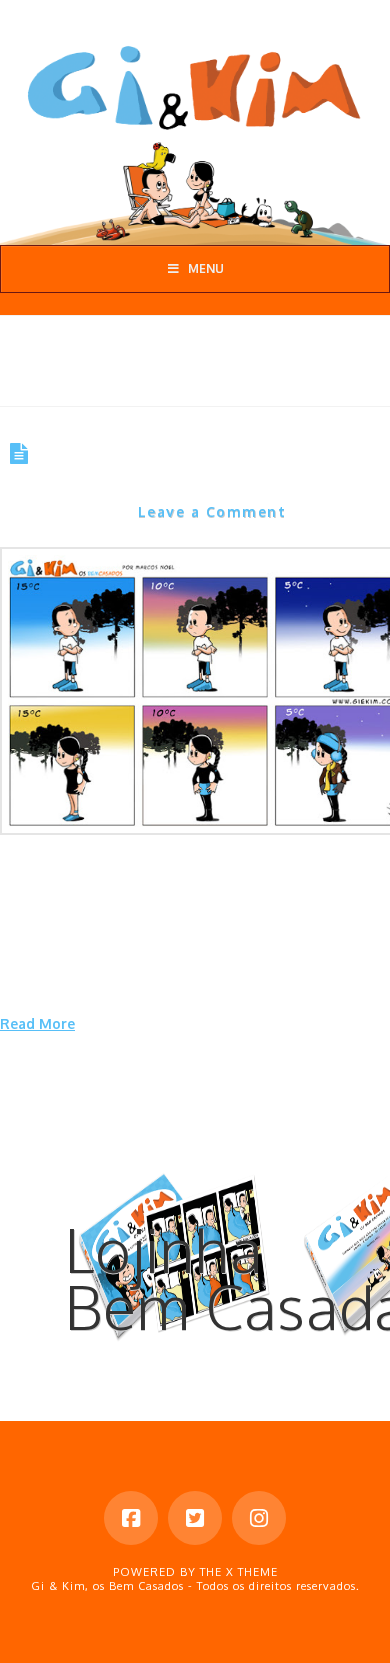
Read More (37, 1023)
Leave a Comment (212, 511)
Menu (206, 268)
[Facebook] (131, 1518)
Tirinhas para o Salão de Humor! (171, 467)
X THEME (252, 1572)
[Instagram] (259, 1518)
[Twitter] (195, 1518)
